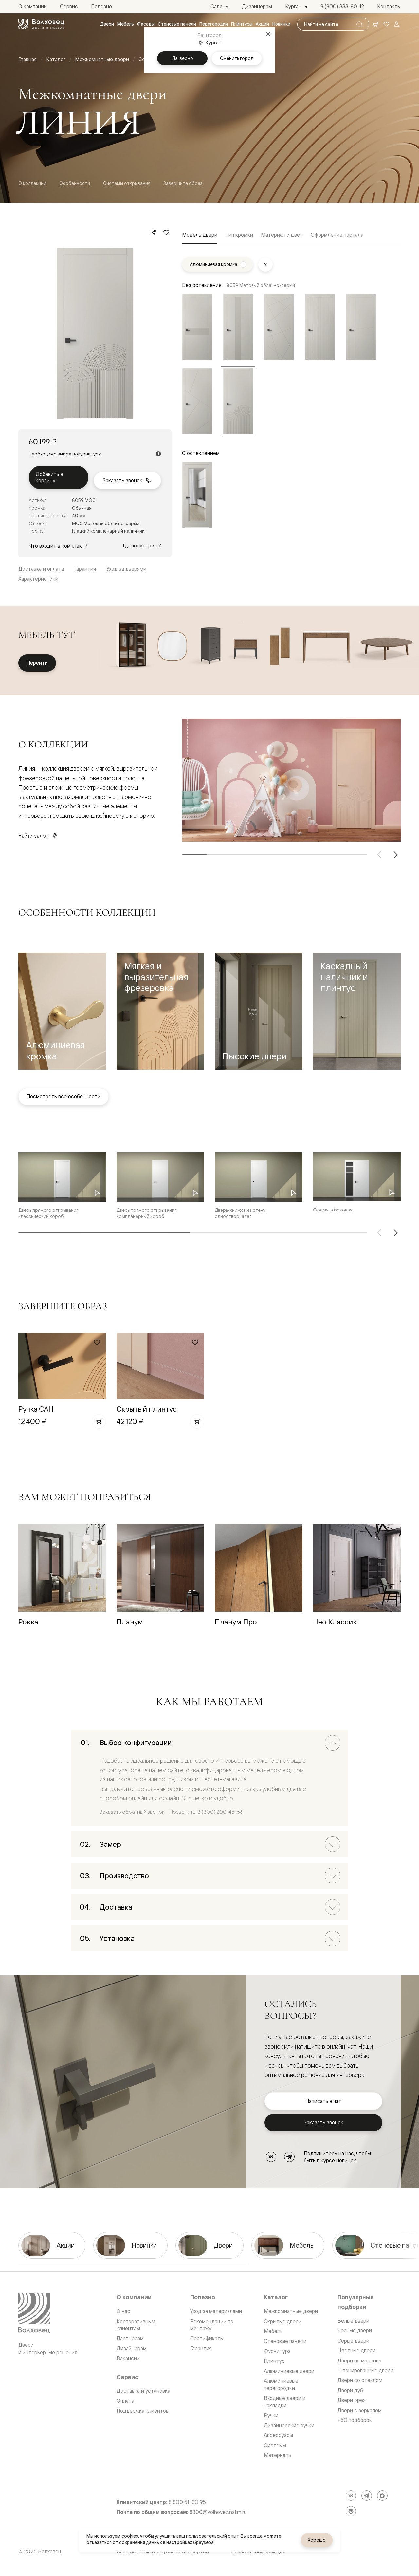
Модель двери (200, 235)
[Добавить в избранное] (166, 232)
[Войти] (397, 24)
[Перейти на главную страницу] (41, 24)
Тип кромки (239, 235)
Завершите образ (183, 183)
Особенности (75, 183)
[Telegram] (289, 2157)
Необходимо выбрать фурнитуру (65, 454)
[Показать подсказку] (265, 265)
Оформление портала (337, 235)
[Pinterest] (351, 2511)
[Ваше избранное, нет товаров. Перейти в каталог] (386, 24)
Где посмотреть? (142, 546)
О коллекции (32, 183)
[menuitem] (107, 24)
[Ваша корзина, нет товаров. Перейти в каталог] (376, 24)
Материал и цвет (282, 235)
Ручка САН (36, 1409)
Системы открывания (127, 183)
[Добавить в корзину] (99, 1421)
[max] (382, 2496)
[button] (62, 1011)
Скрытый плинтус (147, 1409)
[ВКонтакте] (271, 2157)
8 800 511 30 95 (187, 2502)
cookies (130, 2536)
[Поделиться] (153, 232)
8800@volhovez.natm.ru (218, 2512)
